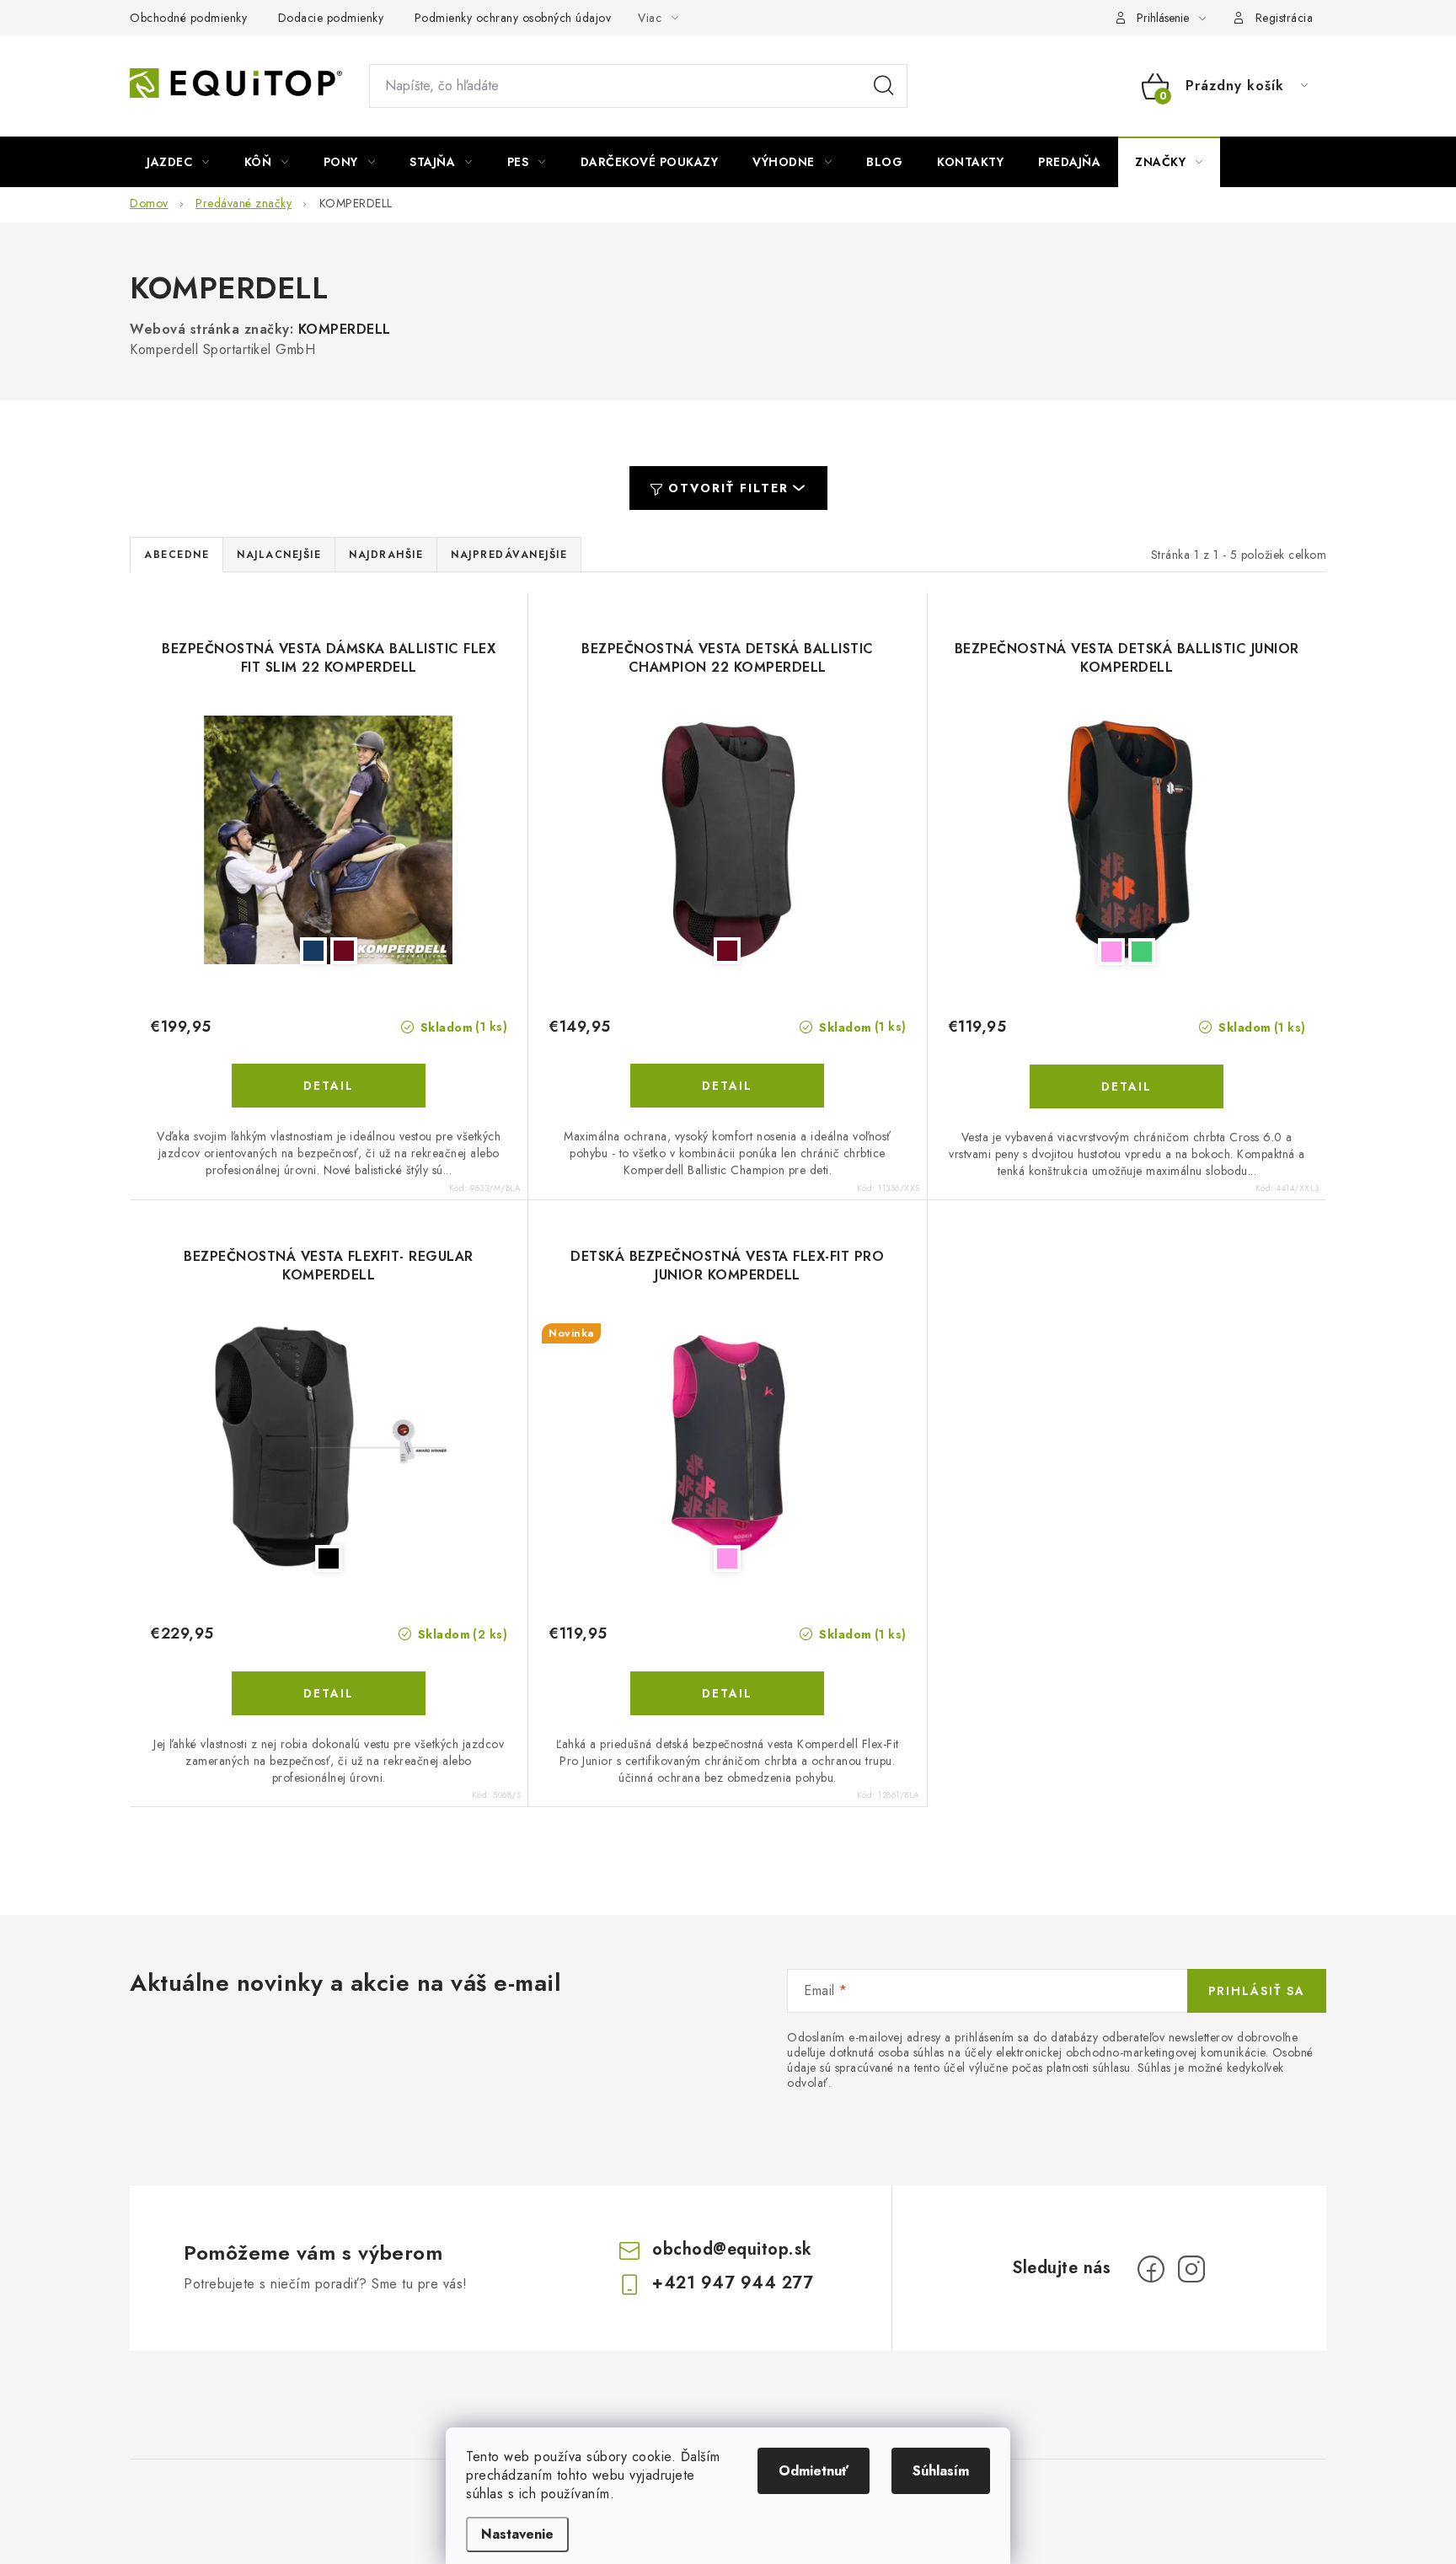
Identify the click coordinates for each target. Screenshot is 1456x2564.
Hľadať (884, 86)
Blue (313, 951)
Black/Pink (1111, 952)
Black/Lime (1142, 952)
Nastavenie (517, 2534)
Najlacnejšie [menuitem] (279, 555)
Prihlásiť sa (1257, 1991)
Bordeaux (344, 951)
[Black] (329, 1448)
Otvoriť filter (728, 488)
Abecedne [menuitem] (177, 555)
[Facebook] (1151, 2269)
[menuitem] (178, 162)
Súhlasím (941, 2471)
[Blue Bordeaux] (329, 840)
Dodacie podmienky (331, 18)
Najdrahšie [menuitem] (386, 555)
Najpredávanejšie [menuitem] (509, 555)
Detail (329, 1086)
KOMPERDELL (345, 329)
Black (329, 1558)
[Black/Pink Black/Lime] (1127, 840)
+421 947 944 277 (733, 2283)
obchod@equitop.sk (732, 2249)
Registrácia (1285, 18)
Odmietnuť (814, 2471)
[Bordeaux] (727, 840)
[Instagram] (1191, 2269)
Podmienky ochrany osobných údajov (513, 18)
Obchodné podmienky (188, 18)
